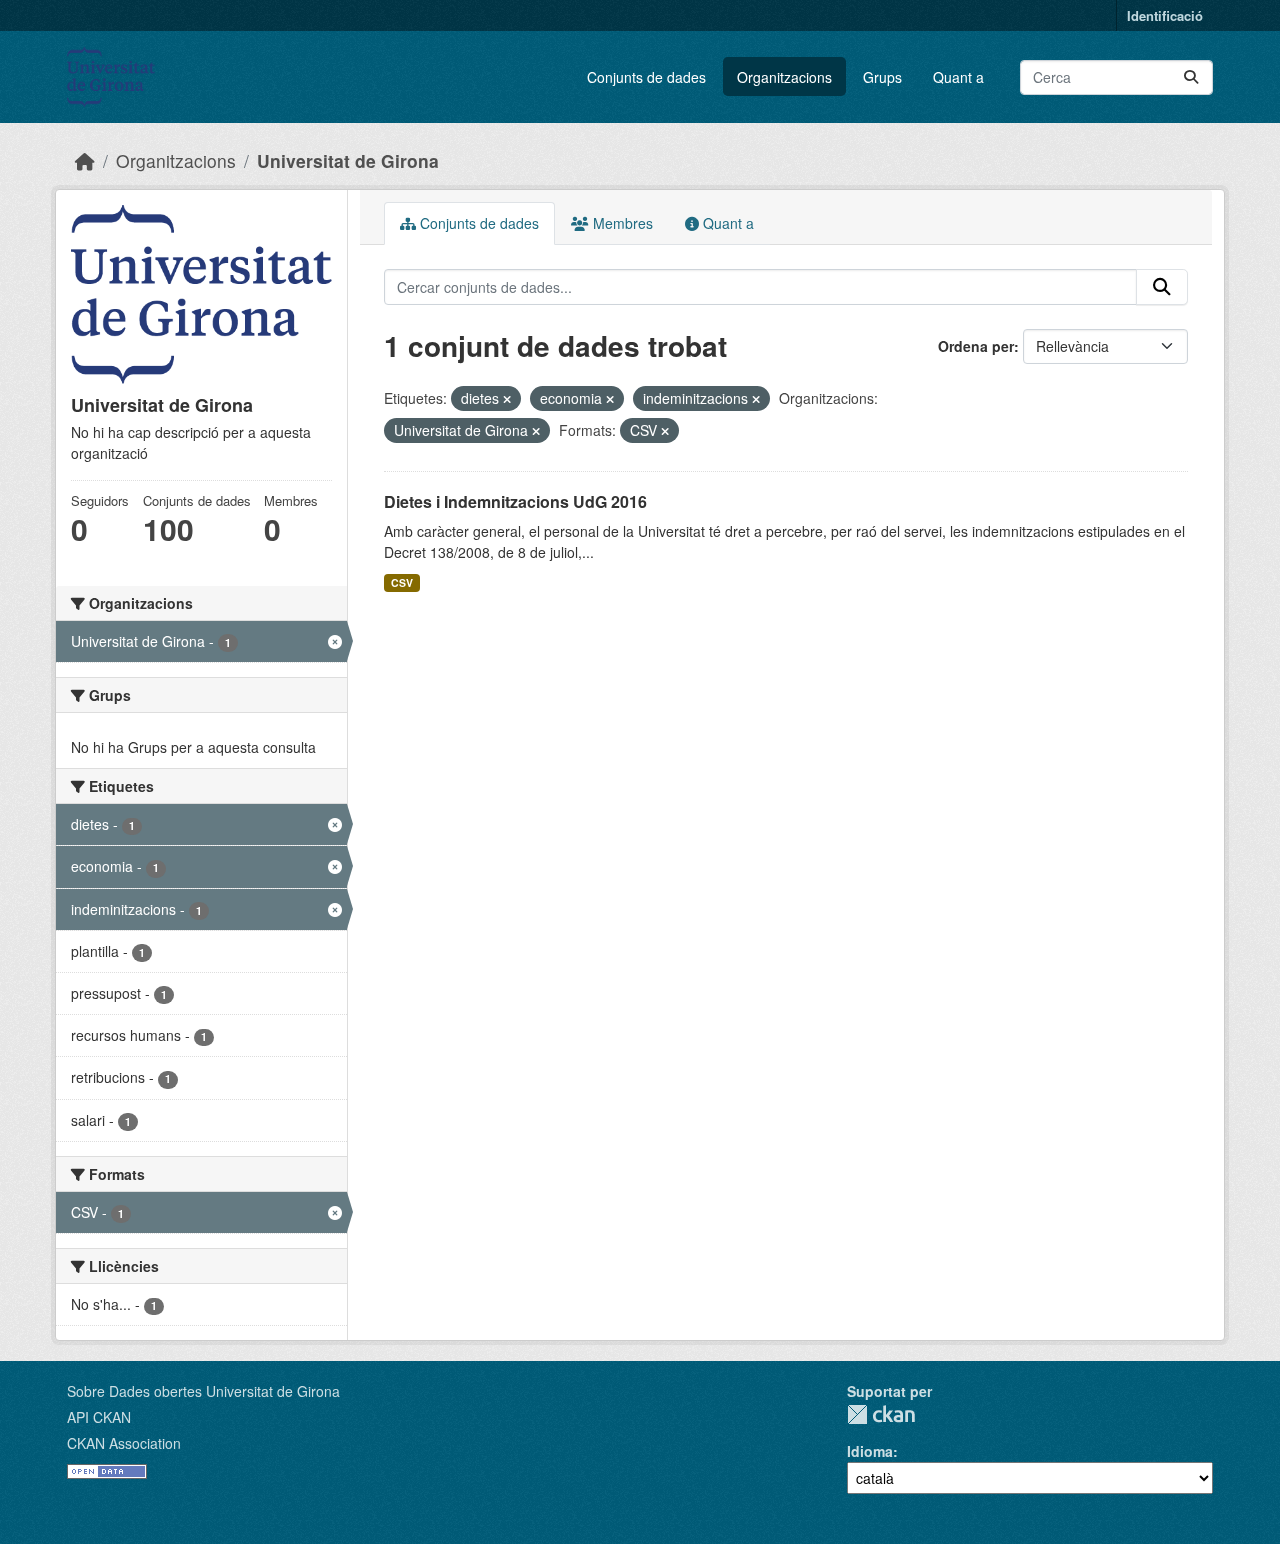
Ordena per (976, 346)
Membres (621, 223)
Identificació (1165, 15)
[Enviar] (1191, 77)
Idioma (870, 1451)
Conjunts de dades (646, 77)
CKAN (881, 1414)
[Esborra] (507, 399)
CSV (402, 582)
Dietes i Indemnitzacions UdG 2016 (515, 501)
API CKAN (99, 1417)
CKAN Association (124, 1443)
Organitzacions (784, 77)
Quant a (958, 77)
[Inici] (85, 160)
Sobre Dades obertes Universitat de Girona (203, 1391)
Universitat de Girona (348, 160)
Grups (882, 77)
